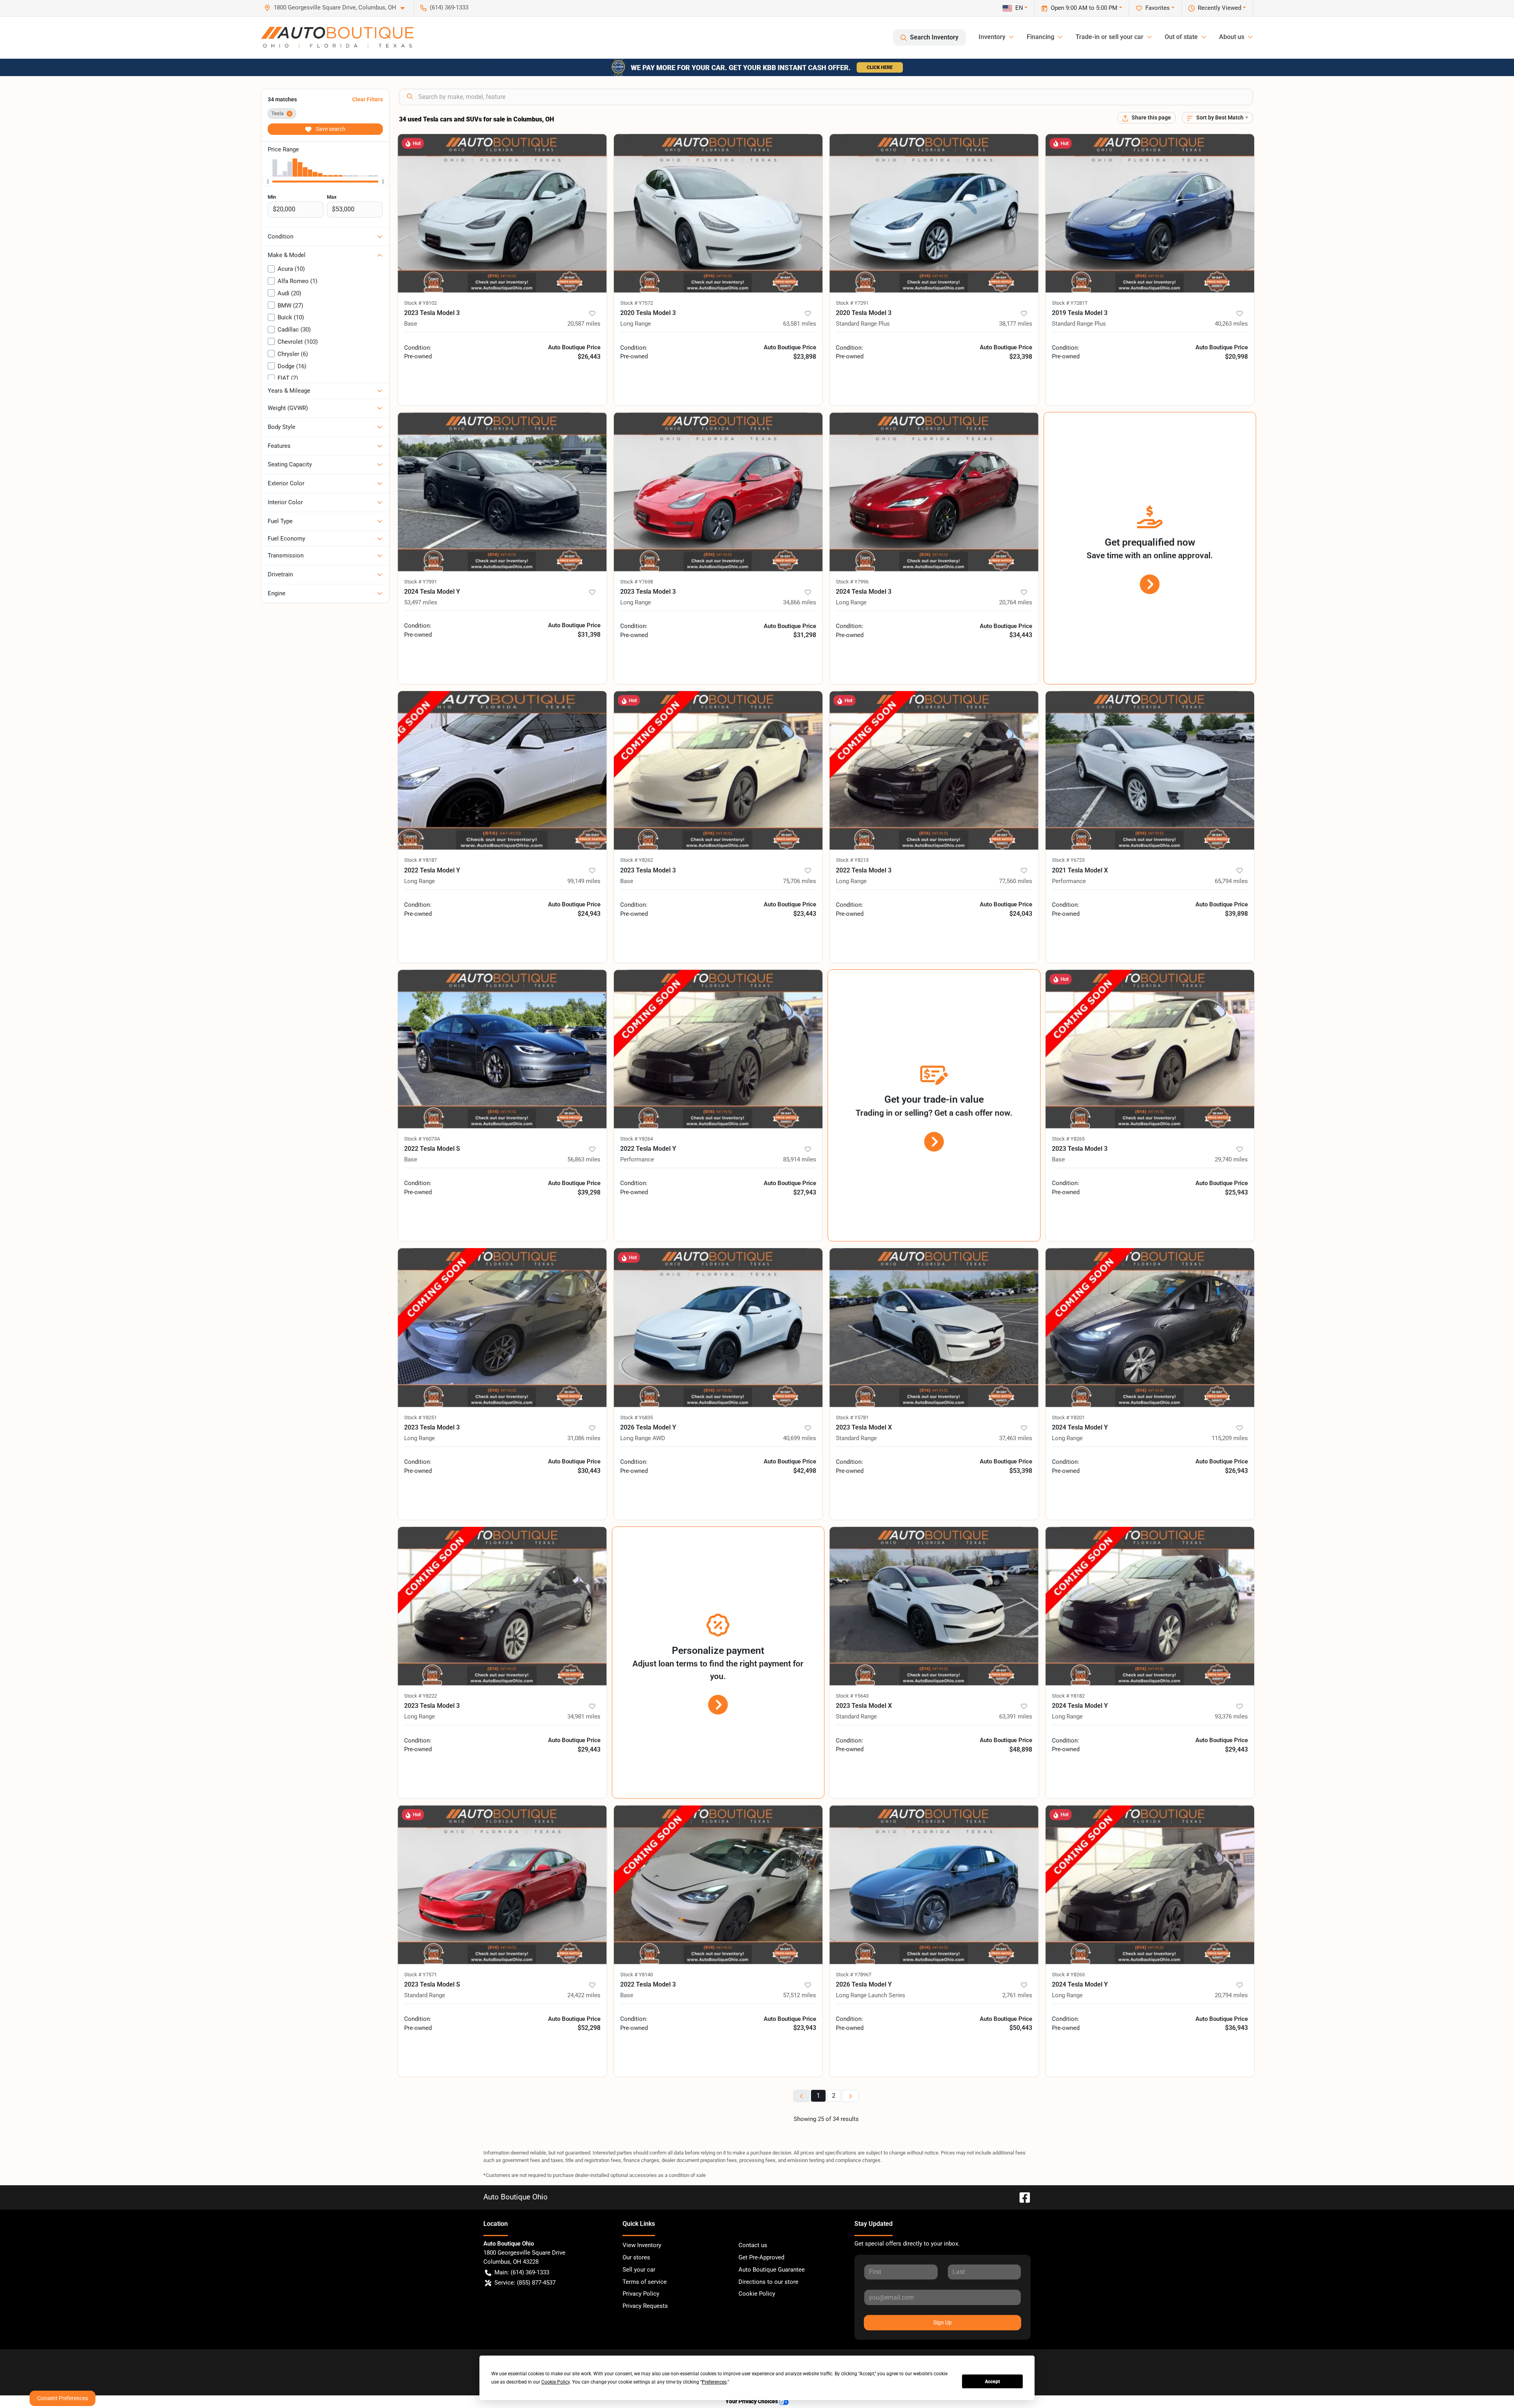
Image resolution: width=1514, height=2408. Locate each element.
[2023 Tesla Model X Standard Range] (934, 1327)
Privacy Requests (645, 2306)
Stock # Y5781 (852, 1417)
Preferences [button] (714, 2382)
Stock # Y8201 (1068, 1417)
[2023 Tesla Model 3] (502, 213)
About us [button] (1232, 37)
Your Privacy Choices (752, 2401)
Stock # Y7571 (420, 1975)
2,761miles (1017, 1995)
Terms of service (645, 2282)
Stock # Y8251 (420, 1417)
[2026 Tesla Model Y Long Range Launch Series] (934, 1884)
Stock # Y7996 (852, 582)
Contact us (753, 2245)
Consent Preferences (62, 2398)
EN (1019, 8)
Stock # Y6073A (422, 1139)
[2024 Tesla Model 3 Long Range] (934, 492)
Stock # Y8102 (420, 303)
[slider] (268, 181)
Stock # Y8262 (637, 860)
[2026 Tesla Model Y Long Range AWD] (718, 1327)
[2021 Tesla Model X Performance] (1150, 770)
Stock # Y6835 (637, 1417)
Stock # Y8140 (637, 1975)
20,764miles (1016, 602)
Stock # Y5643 (852, 1696)
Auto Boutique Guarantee (772, 2270)
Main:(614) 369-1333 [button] (522, 2272)
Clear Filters (367, 99)
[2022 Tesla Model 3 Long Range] (934, 770)
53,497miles (421, 602)
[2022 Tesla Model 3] (718, 1884)
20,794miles (1231, 1995)
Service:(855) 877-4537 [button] (525, 2283)
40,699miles (800, 1438)
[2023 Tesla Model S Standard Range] (502, 1884)
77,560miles (1016, 881)
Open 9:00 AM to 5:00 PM (1084, 8)
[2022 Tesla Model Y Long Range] (502, 770)
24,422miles (584, 1995)
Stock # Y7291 (852, 303)
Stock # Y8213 (852, 860)
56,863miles (584, 1159)
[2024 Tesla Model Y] (502, 492)
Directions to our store (768, 2282)
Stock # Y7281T (1070, 303)
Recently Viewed (1219, 8)
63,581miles (800, 324)
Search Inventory (934, 37)
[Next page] (850, 2096)
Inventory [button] (992, 37)
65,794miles (1231, 881)
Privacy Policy (641, 2294)
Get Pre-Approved (761, 2257)
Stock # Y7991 (420, 582)
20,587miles (584, 324)
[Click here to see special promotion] (757, 67)
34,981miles (584, 1717)
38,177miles (1016, 324)
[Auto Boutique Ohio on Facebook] (1022, 2197)
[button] (337, 8)
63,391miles (1016, 1717)
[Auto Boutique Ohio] (337, 37)
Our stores (636, 2257)
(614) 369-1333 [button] (449, 7)
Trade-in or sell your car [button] (1109, 37)
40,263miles (1231, 324)
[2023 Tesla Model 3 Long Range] (718, 492)
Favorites (1158, 8)
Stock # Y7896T (854, 1975)
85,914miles (800, 1159)
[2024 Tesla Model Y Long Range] (1150, 1327)
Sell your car (639, 2270)
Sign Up (943, 2322)
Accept (992, 2382)
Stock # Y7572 (637, 303)
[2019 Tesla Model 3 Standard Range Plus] (1150, 213)
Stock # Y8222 (420, 1696)
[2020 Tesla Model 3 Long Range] (718, 213)
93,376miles (1231, 1717)
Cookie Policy (757, 2294)
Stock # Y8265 (1068, 1139)
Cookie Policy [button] (556, 2382)
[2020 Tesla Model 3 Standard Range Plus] (934, 213)
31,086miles (584, 1438)
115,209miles (1230, 1438)
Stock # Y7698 (637, 582)
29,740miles (1231, 1159)
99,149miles (584, 881)
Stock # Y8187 (420, 860)
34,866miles (800, 602)
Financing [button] (1040, 37)
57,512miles (800, 1995)
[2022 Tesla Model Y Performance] (718, 1049)
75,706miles (800, 881)
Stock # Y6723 (1068, 860)
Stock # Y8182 (1068, 1696)
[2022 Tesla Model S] (502, 1049)
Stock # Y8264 (637, 1139)
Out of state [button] (1181, 37)
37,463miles (1016, 1438)
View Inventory (642, 2245)
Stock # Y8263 (1068, 1975)
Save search (330, 129)
